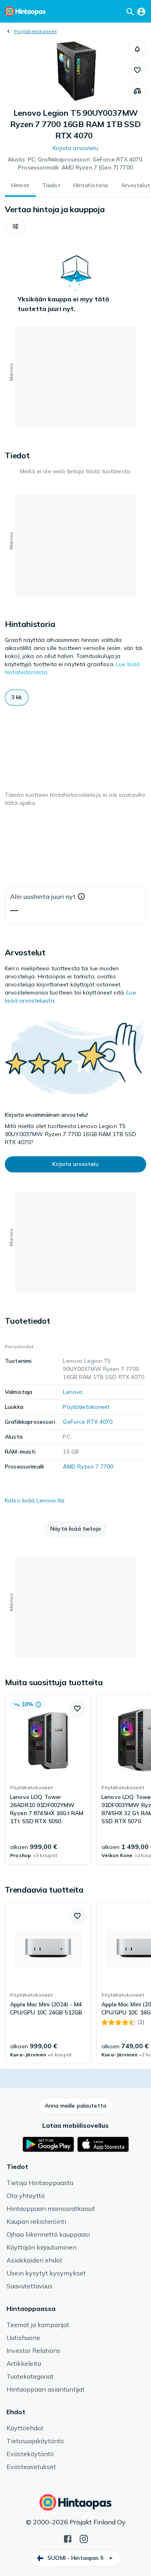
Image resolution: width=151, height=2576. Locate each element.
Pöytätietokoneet (35, 31)
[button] (137, 49)
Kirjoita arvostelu (75, 148)
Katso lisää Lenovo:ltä (35, 1500)
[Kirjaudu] (141, 11)
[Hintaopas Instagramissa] (84, 2538)
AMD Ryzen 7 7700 (88, 1467)
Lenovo (73, 1392)
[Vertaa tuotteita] (137, 91)
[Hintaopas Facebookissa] (68, 2538)
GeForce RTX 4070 (88, 1422)
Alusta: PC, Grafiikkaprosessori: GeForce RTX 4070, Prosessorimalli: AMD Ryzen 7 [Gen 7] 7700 (76, 163)
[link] (48, 1780)
